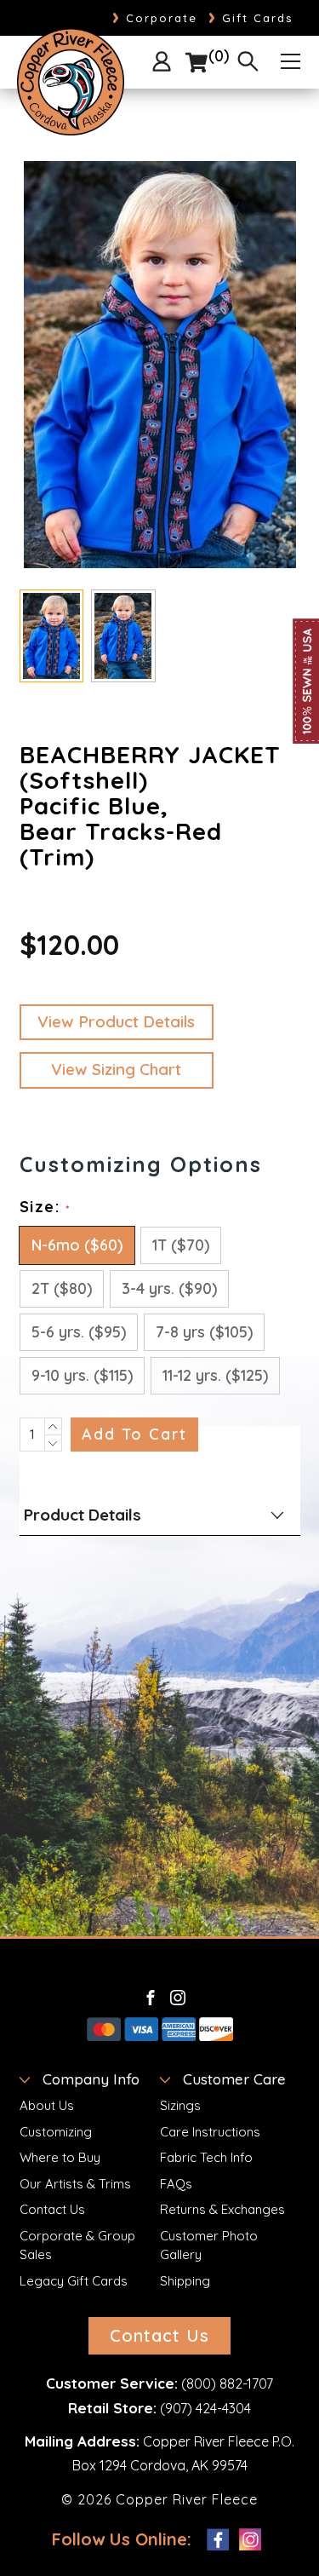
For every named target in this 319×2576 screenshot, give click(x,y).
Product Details (83, 1515)
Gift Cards (251, 18)
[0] (197, 63)
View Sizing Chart (116, 1069)
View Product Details (116, 1021)
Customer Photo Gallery (209, 2245)
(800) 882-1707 (227, 2383)
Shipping (185, 2281)
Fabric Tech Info (206, 2157)
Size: (45, 1207)
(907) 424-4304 (205, 2408)
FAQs (176, 2184)
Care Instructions (210, 2132)
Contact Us (52, 2209)
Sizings (180, 2105)
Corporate (155, 18)
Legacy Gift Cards (74, 2281)
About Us (47, 2105)
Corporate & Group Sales (77, 2245)
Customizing (56, 2132)
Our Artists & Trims (75, 2184)
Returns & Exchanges (222, 2209)
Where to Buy (60, 2157)
